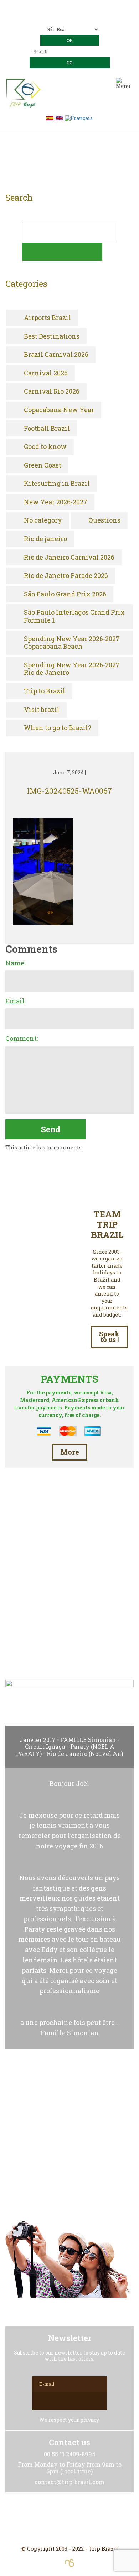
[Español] (50, 118)
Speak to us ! (109, 1337)
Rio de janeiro (45, 539)
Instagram (69, 2519)
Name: (15, 963)
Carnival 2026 (46, 373)
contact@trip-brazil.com (79, 17)
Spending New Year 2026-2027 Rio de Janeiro (72, 669)
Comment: (22, 1039)
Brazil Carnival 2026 (56, 355)
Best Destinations (52, 336)
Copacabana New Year (59, 410)
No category (43, 520)
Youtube (87, 2519)
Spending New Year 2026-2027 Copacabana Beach (72, 643)
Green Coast (43, 465)
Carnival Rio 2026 (52, 391)
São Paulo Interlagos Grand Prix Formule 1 (74, 616)
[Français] (79, 118)
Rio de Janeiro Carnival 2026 (69, 558)
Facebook (52, 2519)
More (70, 1452)
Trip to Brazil (45, 691)
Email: (16, 1001)
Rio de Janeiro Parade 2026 (66, 576)
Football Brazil (47, 429)
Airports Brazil (47, 318)
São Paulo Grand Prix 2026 (65, 594)
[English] (59, 118)
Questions (104, 520)
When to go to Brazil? (58, 728)
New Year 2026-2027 (56, 502)
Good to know (45, 447)
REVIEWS (69, 1642)
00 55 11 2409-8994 (83, 6)
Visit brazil (42, 710)
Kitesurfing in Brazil (57, 484)
